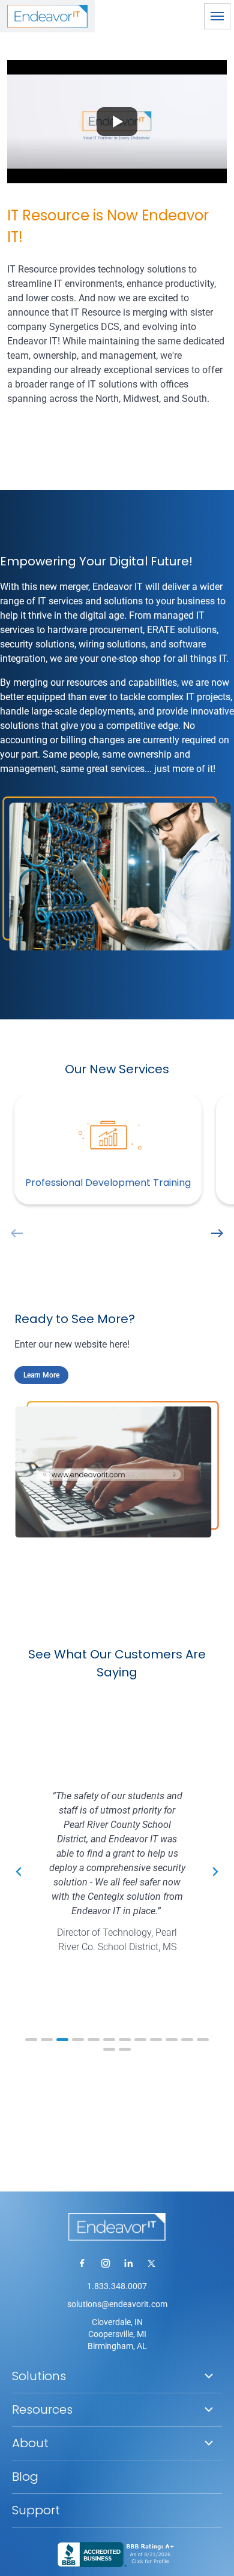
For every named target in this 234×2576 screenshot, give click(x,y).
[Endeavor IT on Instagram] (106, 2263)
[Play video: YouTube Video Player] (117, 122)
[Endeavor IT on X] (151, 2263)
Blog (25, 2477)
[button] (217, 16)
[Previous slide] (19, 1872)
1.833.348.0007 (117, 2286)
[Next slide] (215, 1872)
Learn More (41, 1375)
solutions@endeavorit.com (117, 2304)
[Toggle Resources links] (209, 2409)
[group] (117, 1152)
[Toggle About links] (209, 2443)
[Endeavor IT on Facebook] (83, 2263)
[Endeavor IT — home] (117, 2227)
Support (36, 2510)
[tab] (31, 2040)
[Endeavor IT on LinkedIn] (128, 2263)
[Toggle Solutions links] (209, 2376)
